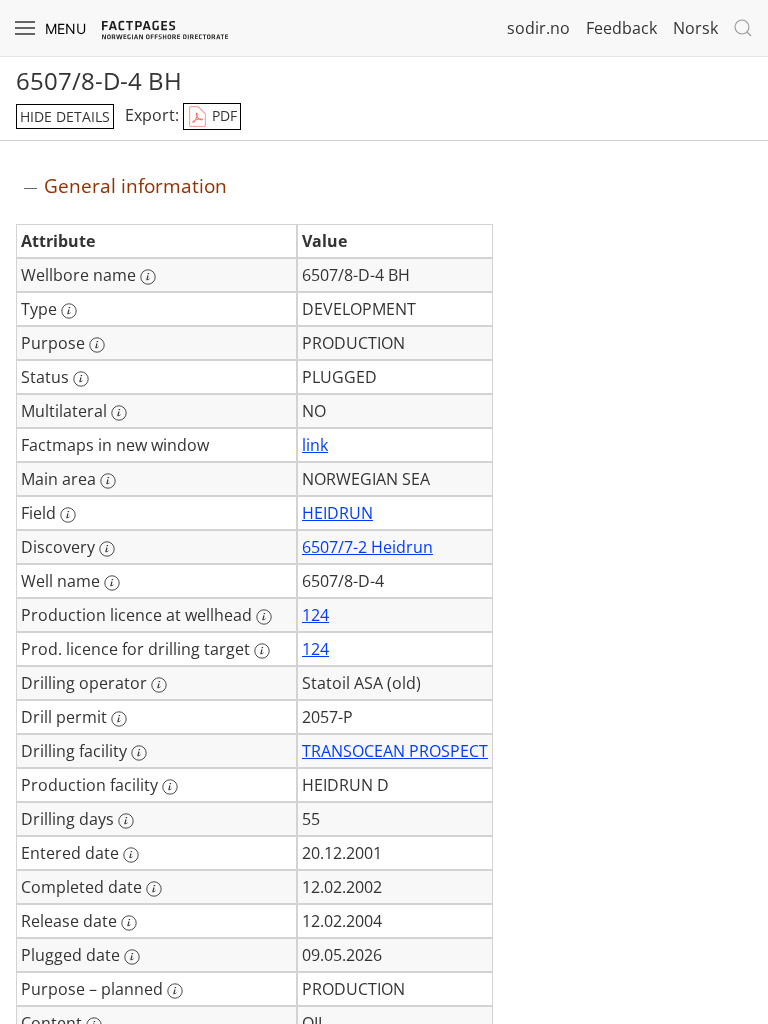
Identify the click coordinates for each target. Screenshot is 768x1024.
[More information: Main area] (108, 481)
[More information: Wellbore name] (148, 277)
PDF (222, 115)
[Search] (743, 28)
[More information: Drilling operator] (159, 685)
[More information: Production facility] (170, 787)
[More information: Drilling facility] (139, 753)
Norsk (695, 28)
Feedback (621, 28)
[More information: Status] (81, 379)
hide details (65, 116)
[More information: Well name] (112, 583)
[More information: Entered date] (131, 855)
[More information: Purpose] (97, 345)
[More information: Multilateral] (119, 413)
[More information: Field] (68, 515)
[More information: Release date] (129, 923)
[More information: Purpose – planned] (175, 991)
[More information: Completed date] (154, 889)
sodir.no (538, 28)
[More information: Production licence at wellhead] (264, 617)
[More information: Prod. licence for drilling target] (262, 651)
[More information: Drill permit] (119, 719)
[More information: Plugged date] (132, 957)
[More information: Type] (69, 311)
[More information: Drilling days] (126, 821)
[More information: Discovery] (107, 549)
